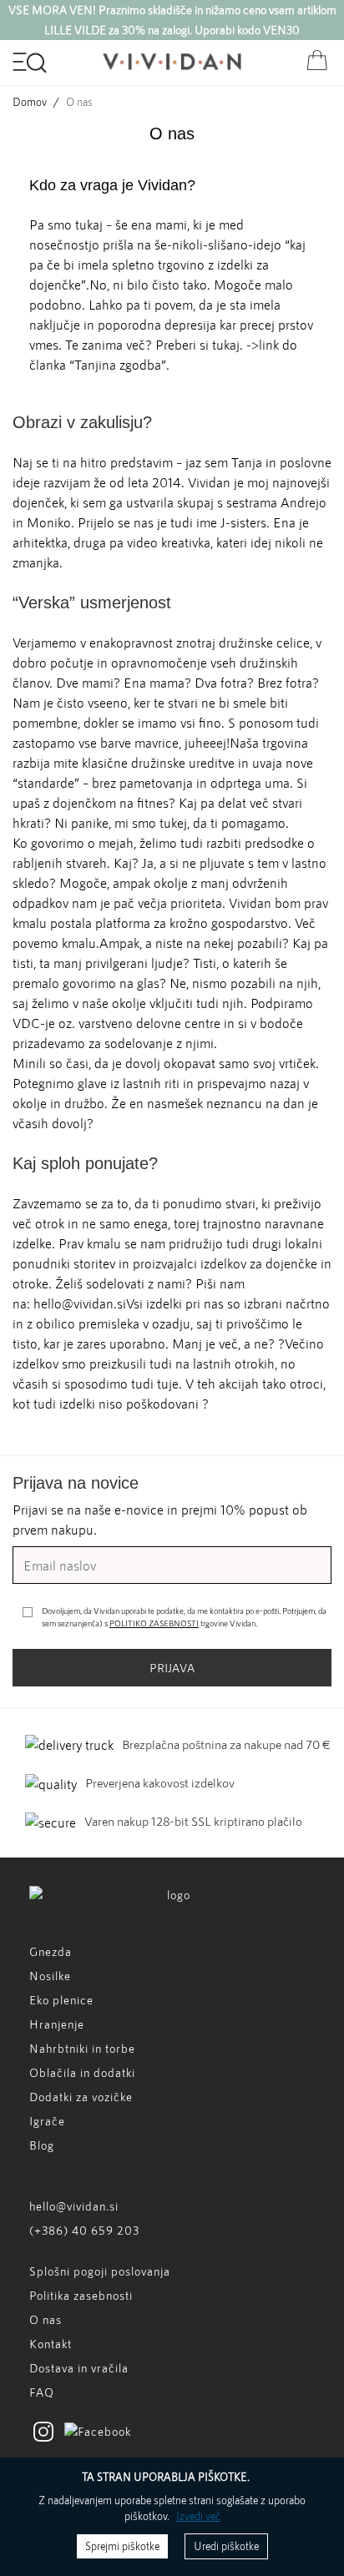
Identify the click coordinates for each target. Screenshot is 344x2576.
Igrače (47, 2121)
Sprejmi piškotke (122, 2546)
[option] (172, 20)
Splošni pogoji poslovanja (100, 2271)
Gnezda (51, 1951)
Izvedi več (198, 2516)
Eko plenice (61, 2000)
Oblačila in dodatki (82, 2072)
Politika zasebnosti (81, 2295)
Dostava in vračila (79, 2368)
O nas (46, 2319)
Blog (42, 2145)
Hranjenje (57, 2024)
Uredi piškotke (226, 2546)
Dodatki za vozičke (81, 2097)
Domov (30, 102)
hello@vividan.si (74, 2206)
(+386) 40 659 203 (84, 2230)
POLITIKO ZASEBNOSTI (154, 1623)
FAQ (42, 2392)
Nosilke (50, 1976)
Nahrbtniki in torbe (82, 2048)
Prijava (172, 1668)
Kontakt (51, 2344)
